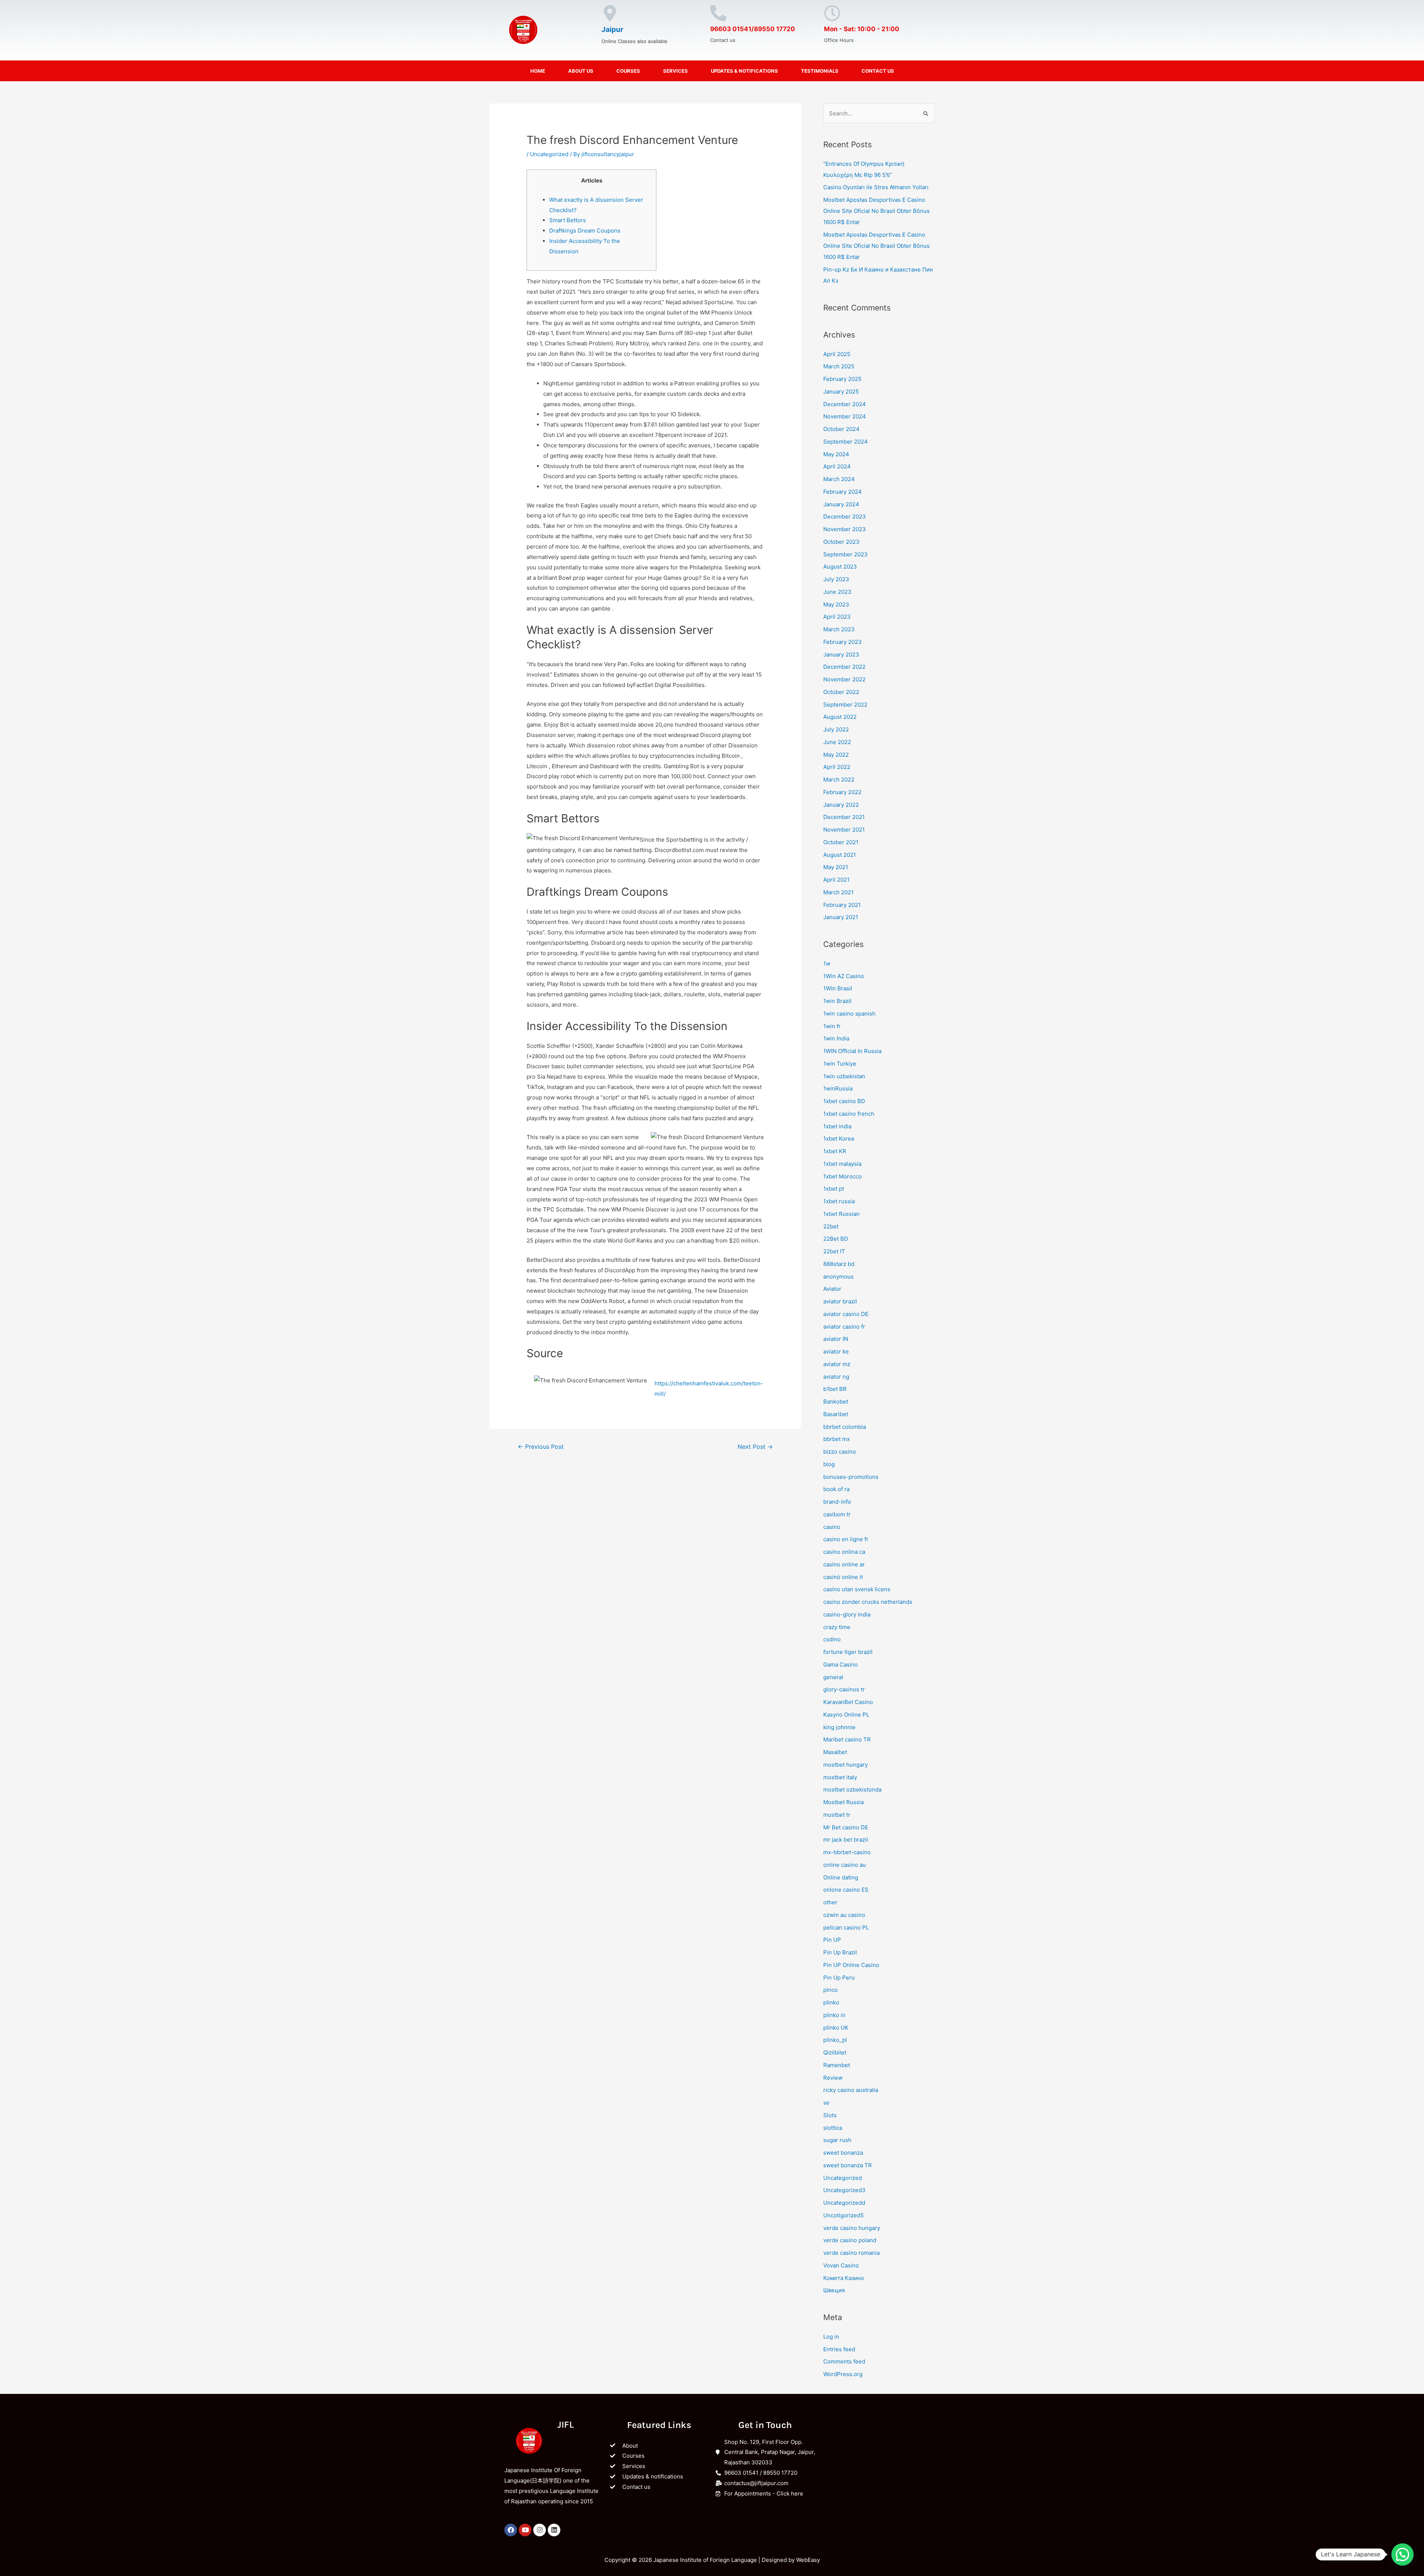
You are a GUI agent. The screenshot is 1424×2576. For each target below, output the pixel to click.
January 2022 (841, 805)
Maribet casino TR (847, 1739)
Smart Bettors (568, 220)
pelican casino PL (846, 1927)
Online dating (841, 1877)
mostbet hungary (845, 1765)
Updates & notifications (744, 71)
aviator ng (836, 1377)
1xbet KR (835, 1151)
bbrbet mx (837, 1439)
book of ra (836, 1489)
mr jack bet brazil (846, 1840)
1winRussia (838, 1088)
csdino (832, 1639)
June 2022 (837, 742)
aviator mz (837, 1364)
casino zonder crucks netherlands (868, 1602)
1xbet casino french (849, 1114)
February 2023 (843, 642)
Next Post (755, 1447)
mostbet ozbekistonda (852, 1789)
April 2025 (837, 354)
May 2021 (836, 867)
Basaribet (836, 1414)
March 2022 (839, 779)
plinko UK (836, 2028)
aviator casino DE (846, 1314)
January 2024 (841, 504)
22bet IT (834, 1251)
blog (829, 1464)
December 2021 (844, 817)
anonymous (838, 1277)
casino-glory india (847, 1614)
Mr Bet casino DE (846, 1827)
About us (581, 71)
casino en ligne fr (846, 1539)
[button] (1402, 2554)
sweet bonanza (843, 2153)
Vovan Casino (841, 2265)
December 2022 (844, 667)
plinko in (834, 2015)
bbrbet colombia (845, 1427)
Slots (830, 2115)
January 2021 (841, 917)
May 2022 (836, 755)
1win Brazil (837, 1001)
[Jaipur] (610, 13)
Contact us (878, 71)
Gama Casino (840, 1664)
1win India (836, 1038)
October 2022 (841, 692)
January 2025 (841, 392)
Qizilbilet (835, 2052)
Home (538, 71)
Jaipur (612, 29)
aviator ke (836, 1351)
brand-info (837, 1502)
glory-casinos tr (844, 1689)
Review (833, 2078)
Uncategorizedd (844, 2203)
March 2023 (839, 629)
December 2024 (845, 404)
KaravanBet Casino (848, 1702)
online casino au (845, 1865)
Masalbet (835, 1752)
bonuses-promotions (851, 1477)
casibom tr (837, 1514)
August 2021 (840, 855)
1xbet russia (839, 1201)
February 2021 (842, 905)
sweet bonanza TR (848, 2165)
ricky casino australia (851, 2090)
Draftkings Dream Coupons (585, 231)
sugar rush (837, 2140)
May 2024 (836, 454)
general (833, 1677)
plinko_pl (835, 2040)
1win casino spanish (849, 1014)
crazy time (837, 1627)
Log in (831, 2337)
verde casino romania (851, 2253)
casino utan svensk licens (857, 1589)
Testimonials (820, 71)
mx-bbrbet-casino (847, 1852)
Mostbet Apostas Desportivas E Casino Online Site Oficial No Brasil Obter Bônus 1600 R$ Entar (876, 211)
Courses (628, 71)
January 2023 (841, 654)
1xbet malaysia (842, 1164)
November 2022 (844, 679)
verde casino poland (850, 2240)
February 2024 (843, 492)
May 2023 (836, 604)
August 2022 (840, 717)
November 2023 (845, 529)
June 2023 (837, 592)
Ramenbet (837, 2065)
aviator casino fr (844, 1327)
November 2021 (844, 830)
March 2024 (839, 479)
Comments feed (844, 2361)
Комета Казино (844, 2278)
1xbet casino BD (844, 1101)
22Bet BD (836, 1239)
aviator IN (836, 1339)
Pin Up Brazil (840, 1952)
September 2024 (845, 442)
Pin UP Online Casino (851, 1965)
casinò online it (843, 1577)
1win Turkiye (840, 1064)
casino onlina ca (844, 1552)
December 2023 (845, 516)
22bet (831, 1226)
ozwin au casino (844, 1915)
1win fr (832, 1026)
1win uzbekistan (844, 1076)
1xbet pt (834, 1189)
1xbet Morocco (843, 1176)
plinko (831, 2002)
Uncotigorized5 (843, 2215)
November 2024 (845, 416)
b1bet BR (835, 1389)
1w (827, 963)
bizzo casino (840, 1452)
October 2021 (841, 842)
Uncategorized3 (844, 2190)
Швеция (834, 2290)
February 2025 (842, 379)
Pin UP (832, 1940)
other (830, 1902)
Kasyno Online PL (846, 1715)
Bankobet (836, 1401)
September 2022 (845, 705)
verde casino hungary (852, 2228)
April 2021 (836, 880)
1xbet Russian (841, 1214)
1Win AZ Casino (844, 976)
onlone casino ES (846, 1890)
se (826, 2103)
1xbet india (837, 1126)
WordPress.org (843, 2374)
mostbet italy (840, 1777)
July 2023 (836, 579)
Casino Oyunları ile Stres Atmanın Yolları (876, 187)
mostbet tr (837, 1815)
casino (832, 1527)
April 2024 (837, 466)
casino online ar (844, 1564)
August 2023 (840, 567)
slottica (833, 2128)
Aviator (832, 1289)
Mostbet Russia (843, 1802)
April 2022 (837, 767)
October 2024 (841, 429)
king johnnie (839, 1727)
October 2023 (841, 542)
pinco (830, 1990)
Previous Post (541, 1447)
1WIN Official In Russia (852, 1051)
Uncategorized (549, 154)
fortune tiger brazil (848, 1652)
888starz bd (839, 1264)
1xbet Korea (839, 1139)
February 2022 (842, 792)
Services (675, 71)
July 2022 (836, 729)
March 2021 (838, 892)
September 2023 (845, 554)
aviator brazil (840, 1301)
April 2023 (837, 617)
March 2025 (839, 366)
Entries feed (839, 2349)
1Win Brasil (838, 988)
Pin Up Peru (839, 1978)
